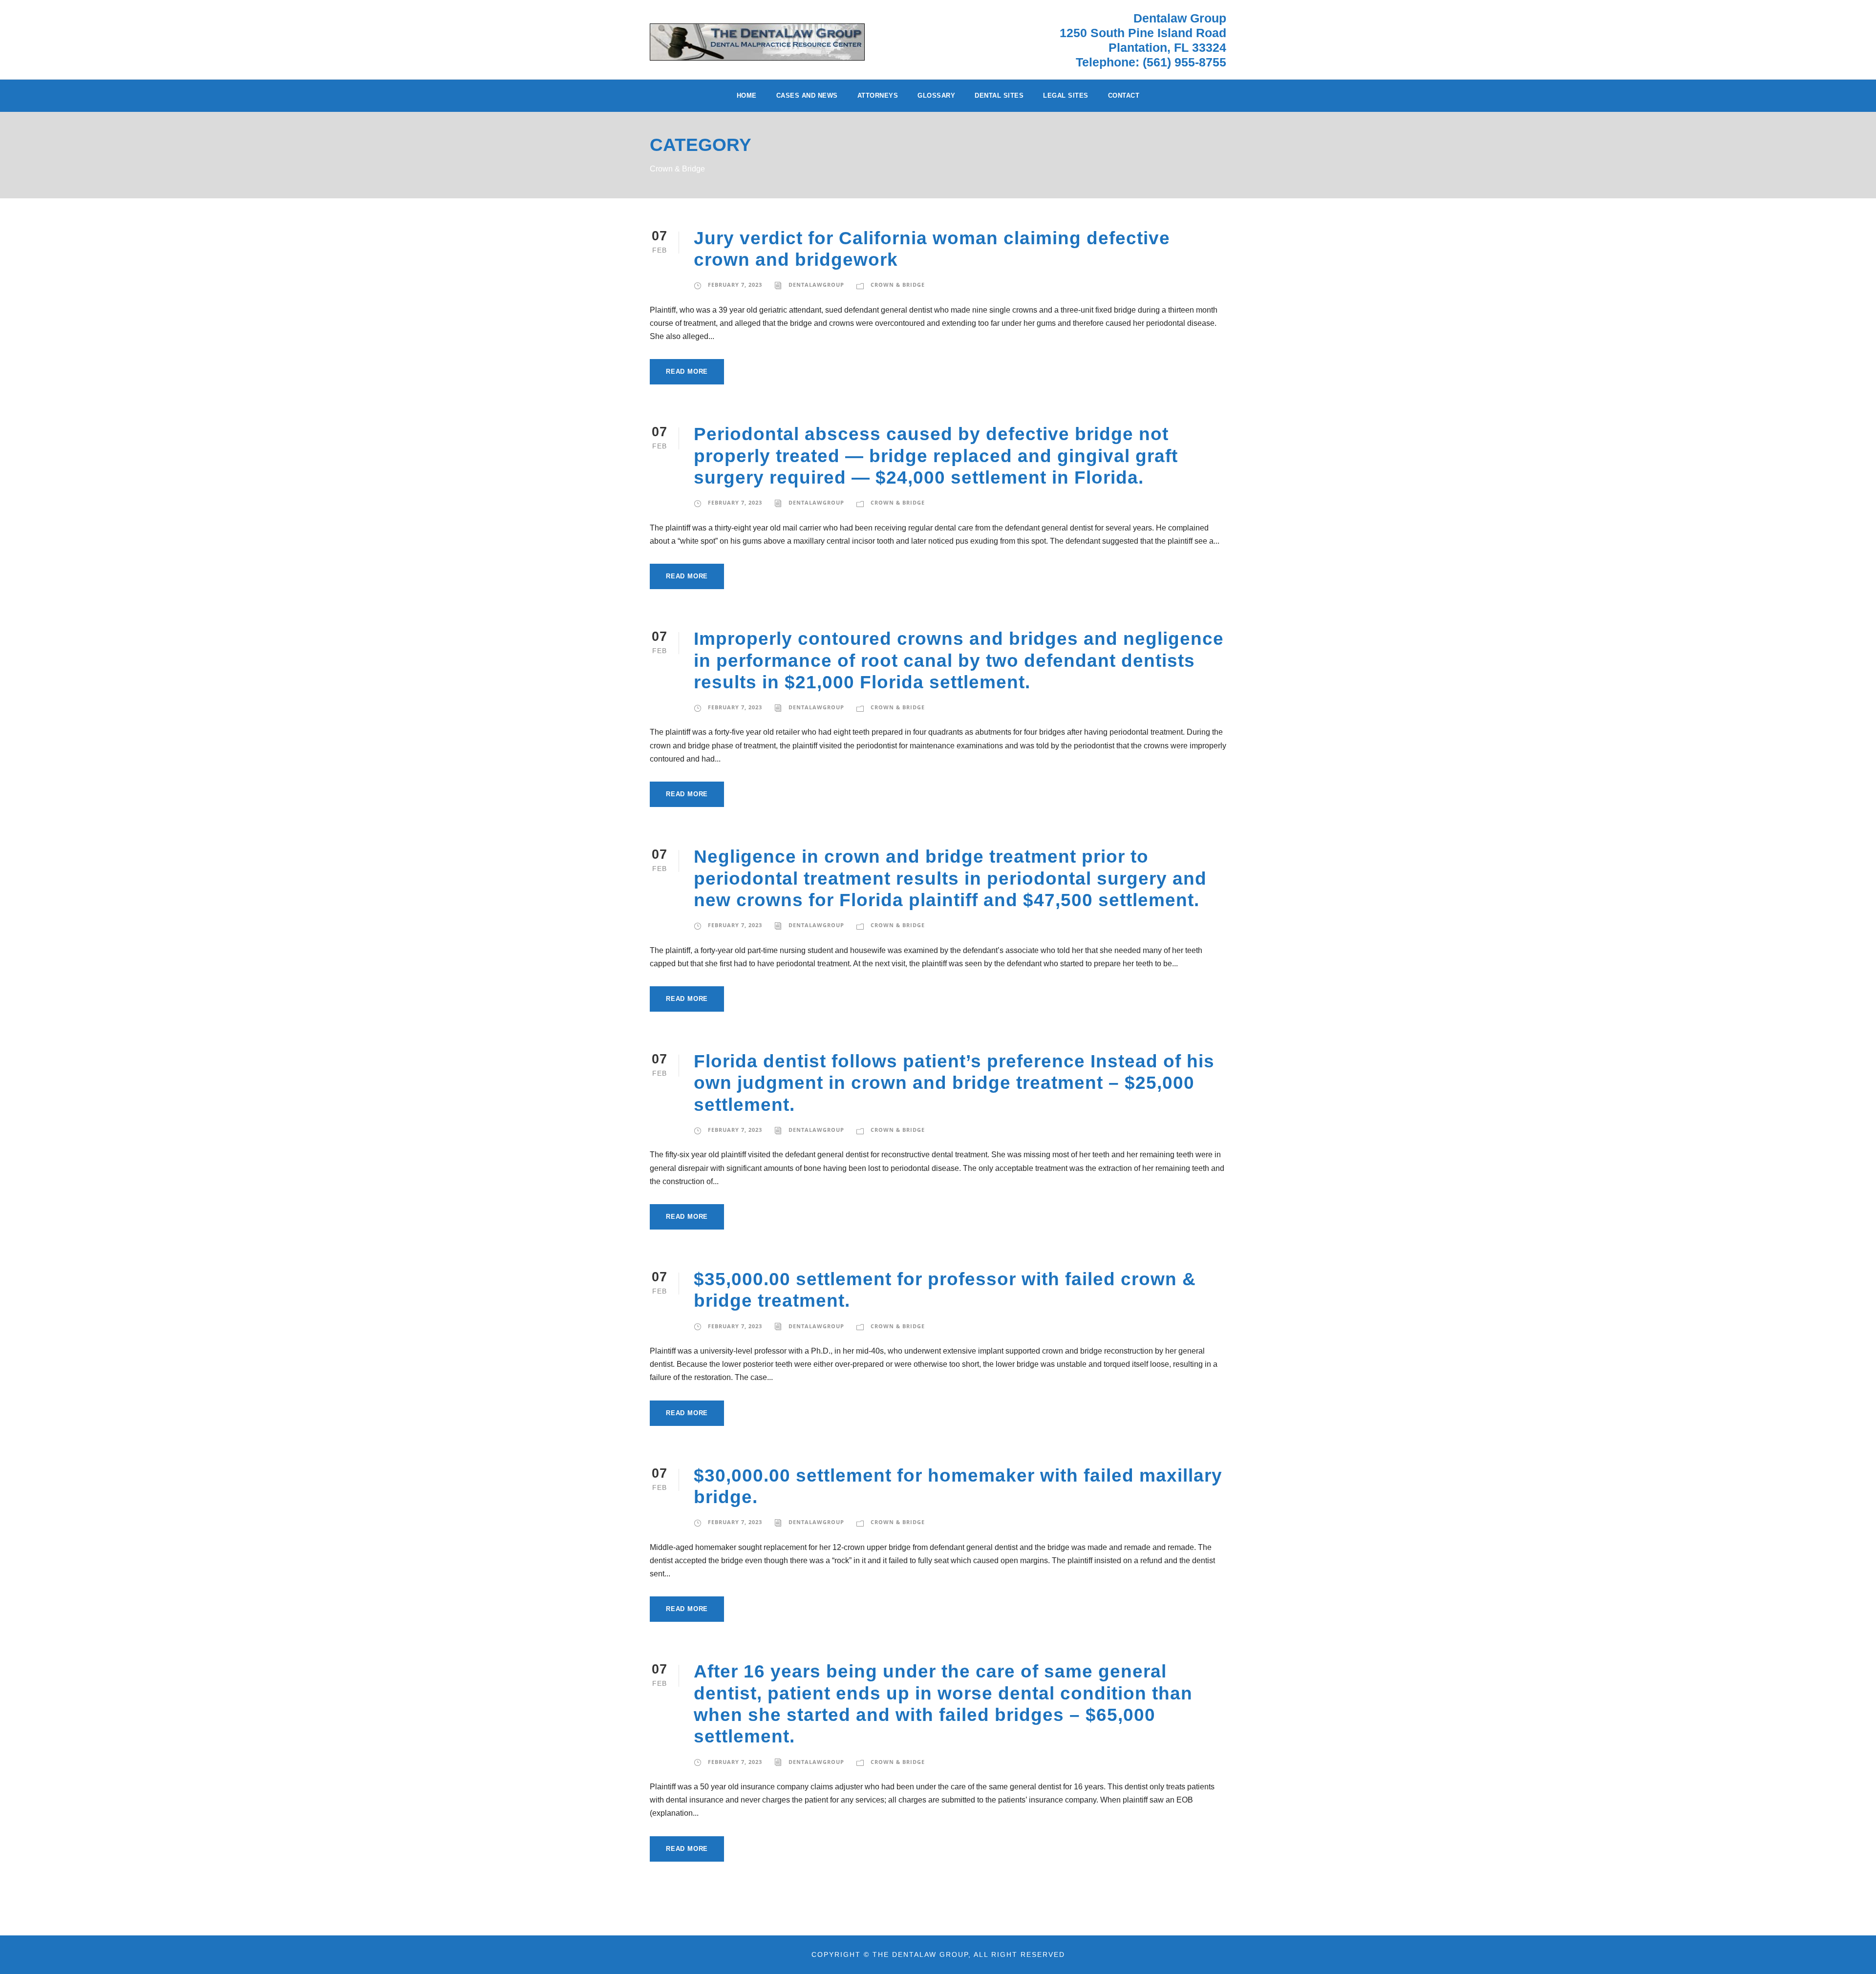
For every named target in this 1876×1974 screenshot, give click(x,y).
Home (747, 96)
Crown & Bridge (898, 285)
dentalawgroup (816, 285)
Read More (687, 371)
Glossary (936, 96)
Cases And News (807, 96)
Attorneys (878, 96)
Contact (1124, 96)
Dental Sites (999, 96)
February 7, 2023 (735, 285)
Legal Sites (1066, 96)
